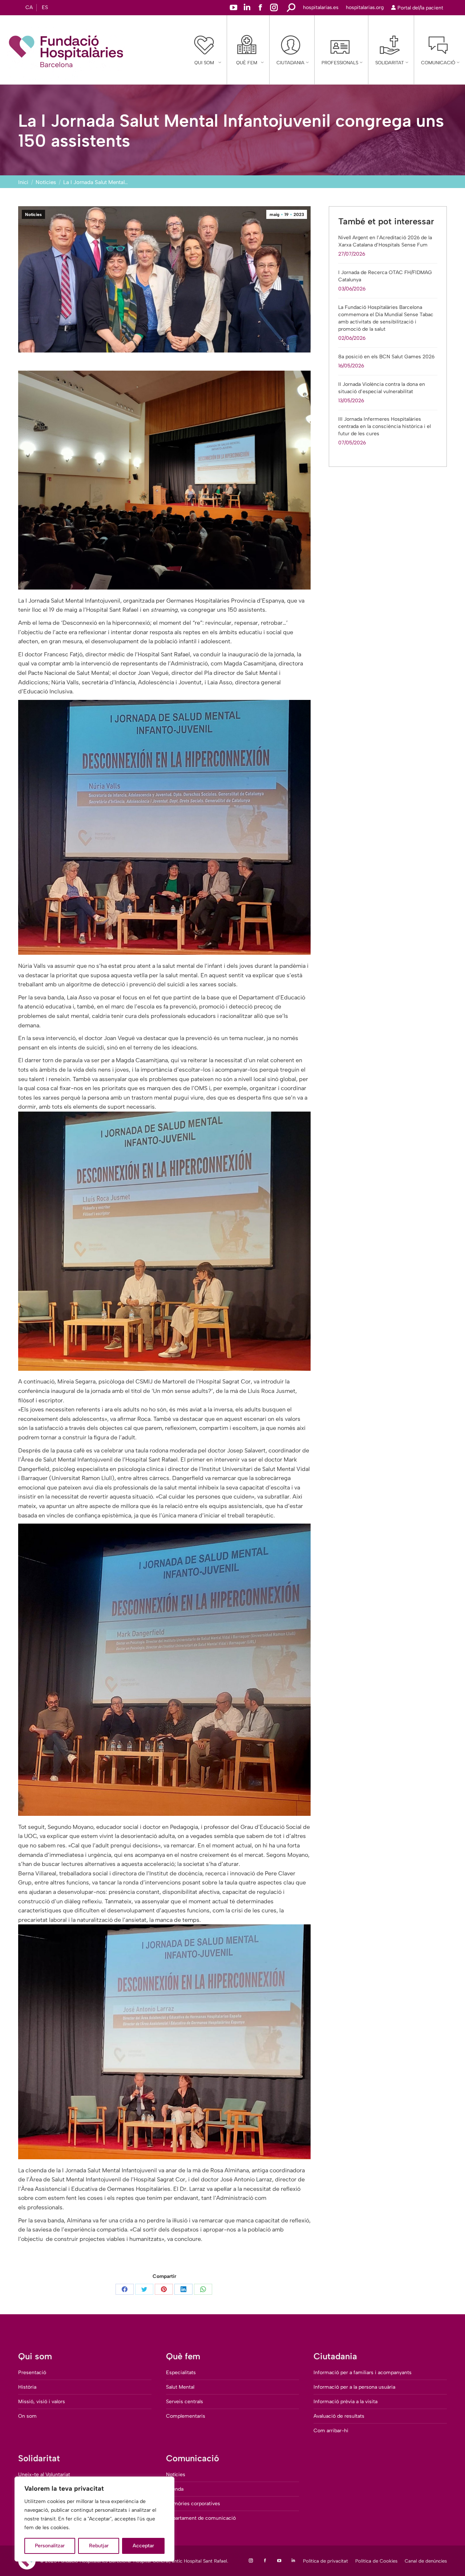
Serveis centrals (185, 2402)
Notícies (33, 215)
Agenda (175, 2489)
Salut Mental (180, 2387)
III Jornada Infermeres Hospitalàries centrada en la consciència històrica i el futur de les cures (385, 426)
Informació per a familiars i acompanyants (363, 2373)
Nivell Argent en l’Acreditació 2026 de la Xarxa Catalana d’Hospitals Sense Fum (385, 241)
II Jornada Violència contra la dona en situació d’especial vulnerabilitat (382, 388)
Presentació (32, 2373)
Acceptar (143, 2546)
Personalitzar (50, 2546)
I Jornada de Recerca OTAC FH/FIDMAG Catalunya (385, 276)
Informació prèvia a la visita (345, 2402)
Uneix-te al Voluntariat (44, 2475)
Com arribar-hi (331, 2431)
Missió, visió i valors (42, 2402)
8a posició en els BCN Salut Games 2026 (386, 357)
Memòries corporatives (193, 2504)
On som (27, 2416)
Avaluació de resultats (339, 2416)
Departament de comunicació (201, 2518)
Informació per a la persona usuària (354, 2387)
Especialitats (181, 2373)
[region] (94, 2519)
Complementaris (186, 2416)
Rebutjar (99, 2546)
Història (27, 2387)
